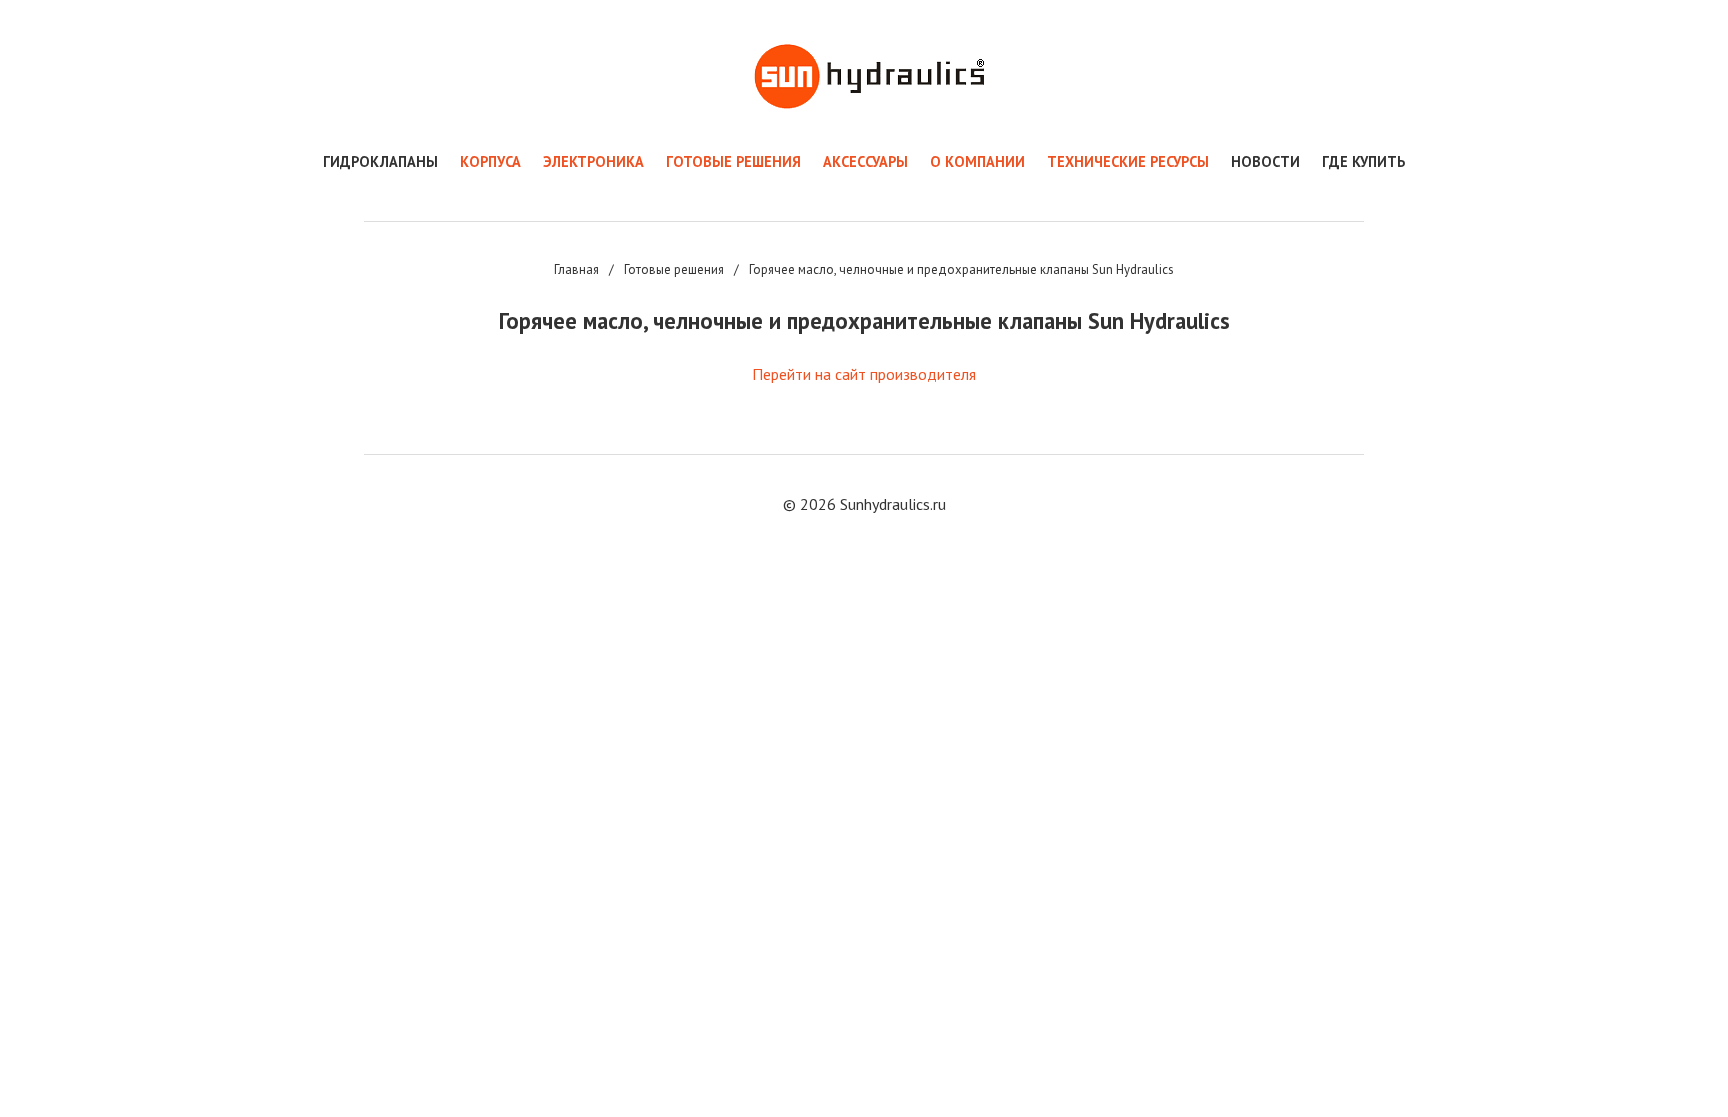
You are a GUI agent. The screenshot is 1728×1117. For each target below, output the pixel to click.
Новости (1265, 161)
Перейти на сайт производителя (864, 374)
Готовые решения (674, 269)
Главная (576, 269)
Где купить (1363, 161)
